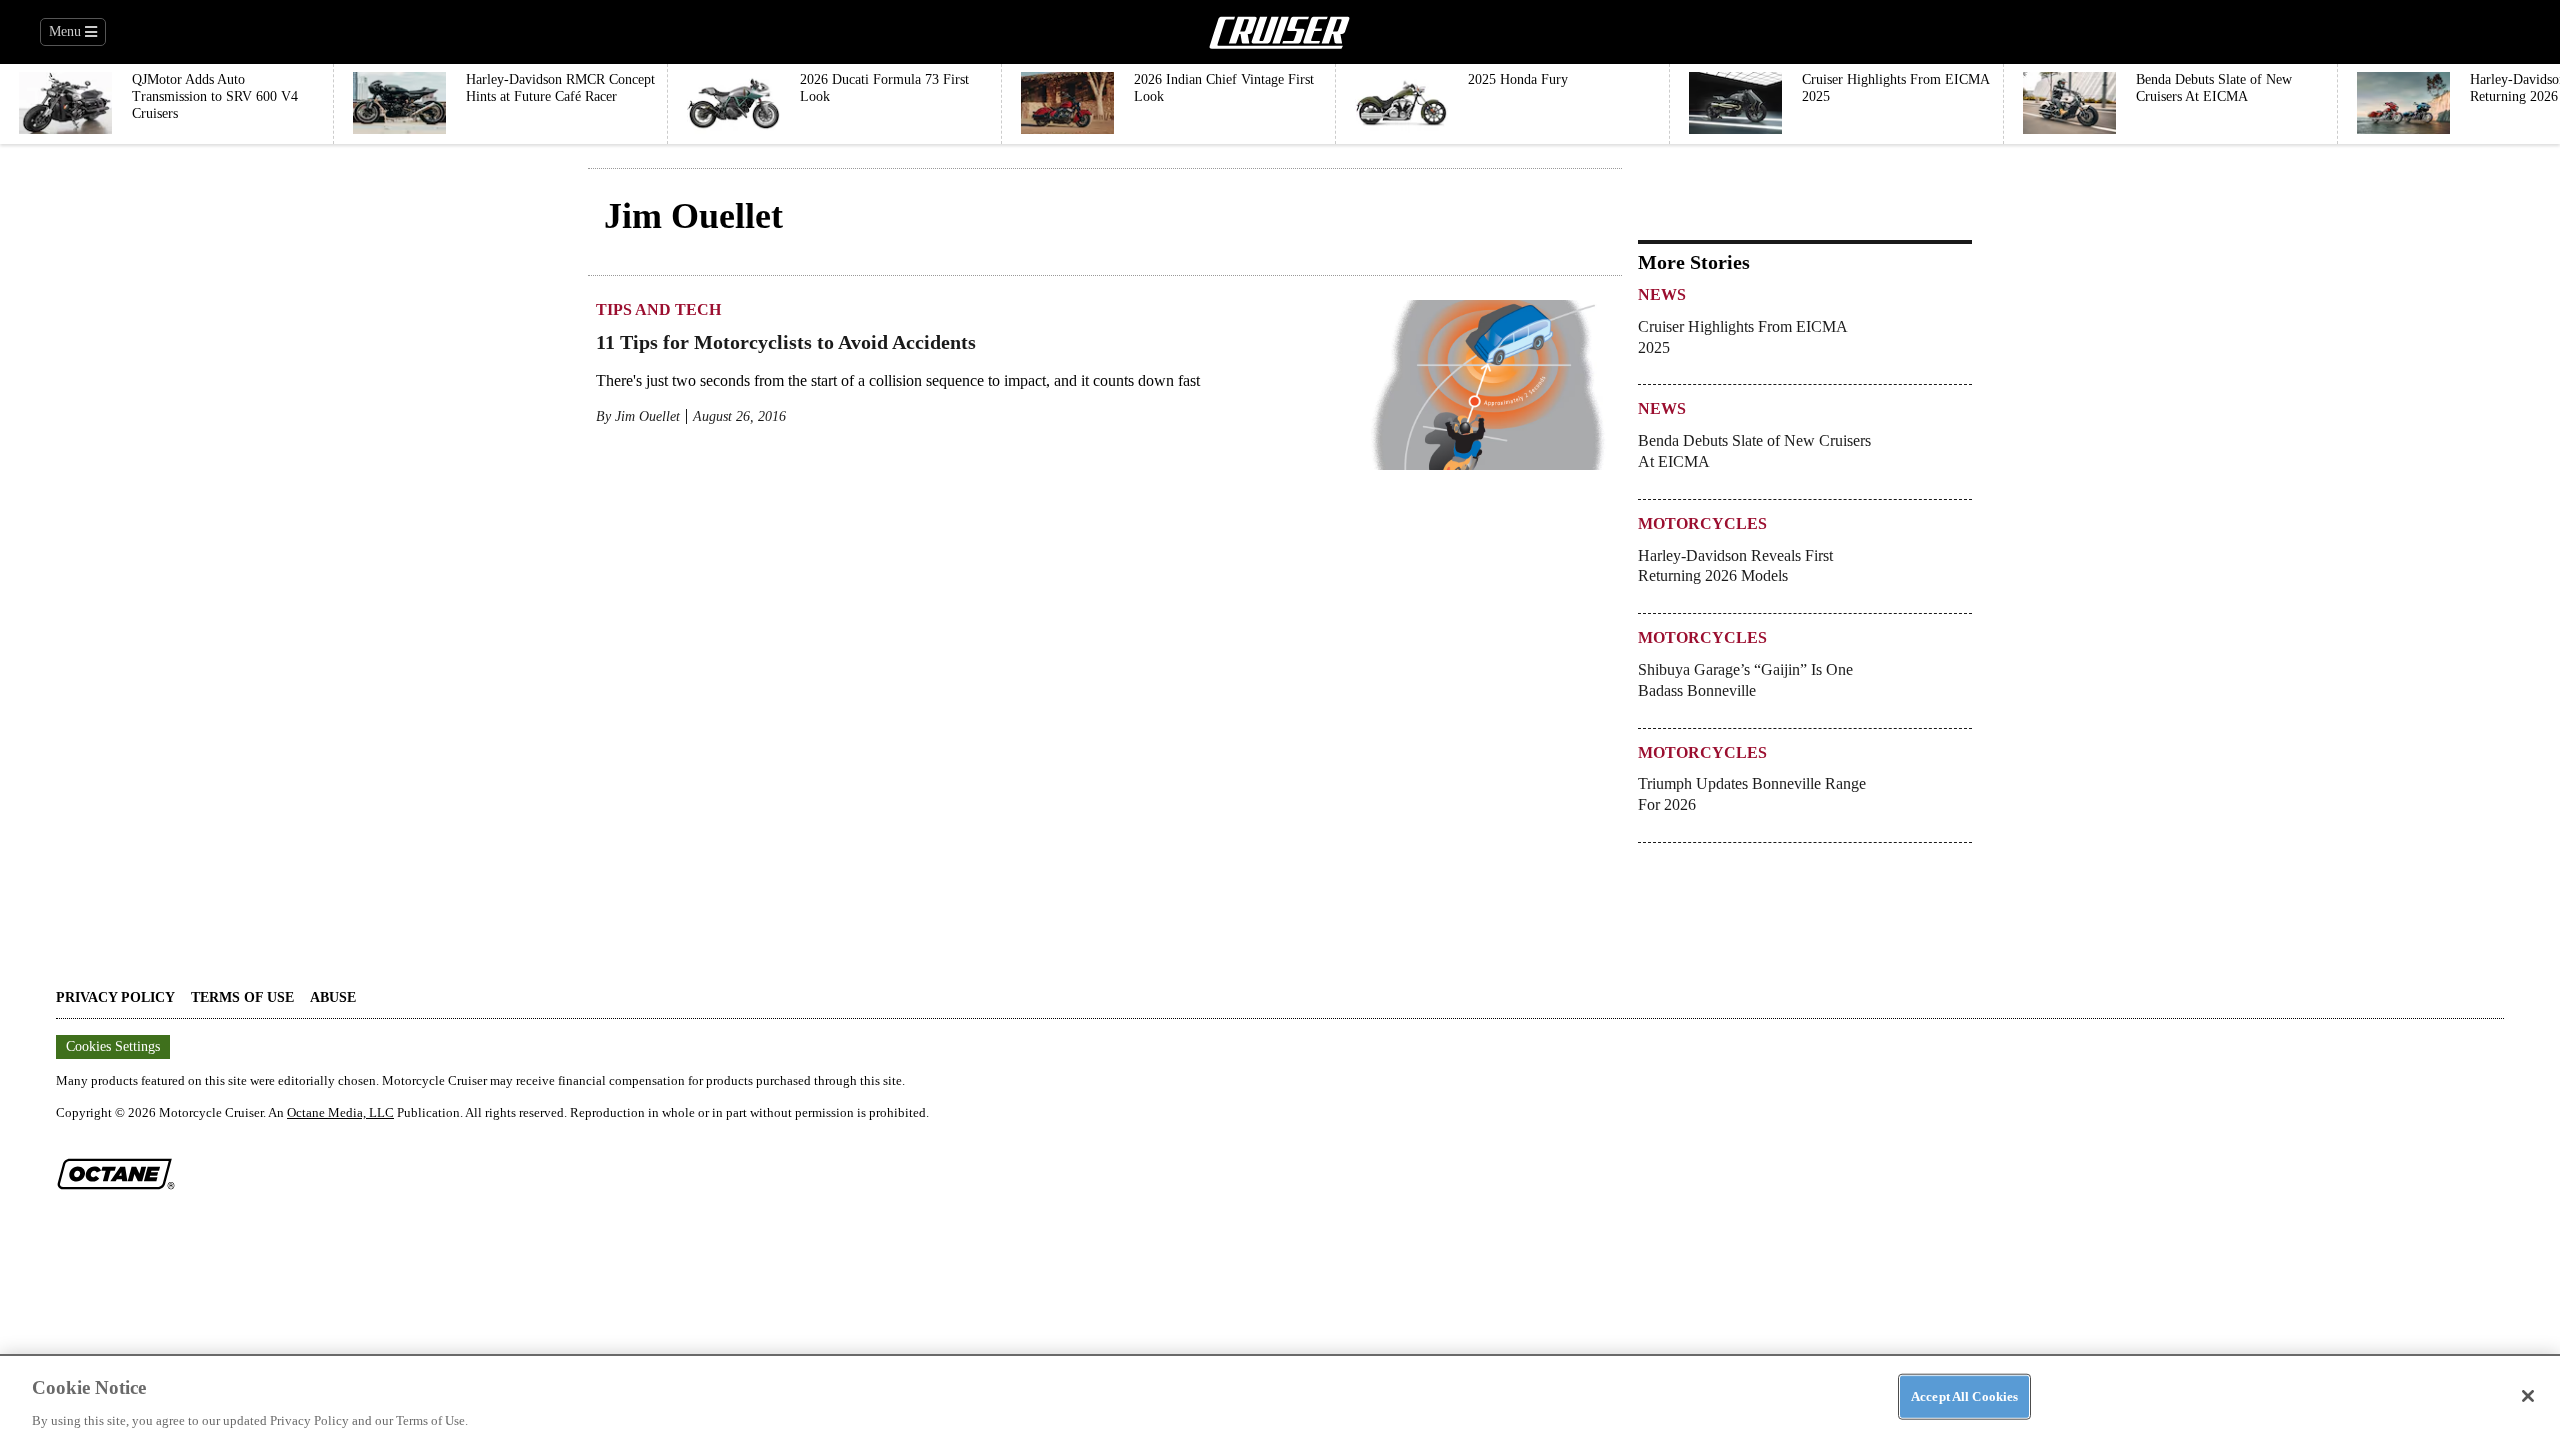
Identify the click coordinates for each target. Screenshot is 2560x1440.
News (1662, 294)
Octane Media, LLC (340, 1112)
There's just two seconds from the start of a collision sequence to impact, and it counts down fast (898, 380)
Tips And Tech (658, 309)
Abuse (333, 997)
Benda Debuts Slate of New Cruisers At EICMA (1754, 451)
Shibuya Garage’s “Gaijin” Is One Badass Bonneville (1745, 680)
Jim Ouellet (647, 416)
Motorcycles (1702, 523)
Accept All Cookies (1964, 1395)
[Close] (2528, 1396)
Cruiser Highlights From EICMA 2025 (1742, 337)
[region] (1280, 1397)
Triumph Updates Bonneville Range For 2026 (1752, 794)
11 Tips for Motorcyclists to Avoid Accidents (786, 342)
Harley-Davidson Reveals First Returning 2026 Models (1735, 566)
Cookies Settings (113, 1046)
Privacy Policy (115, 997)
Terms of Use (242, 997)
